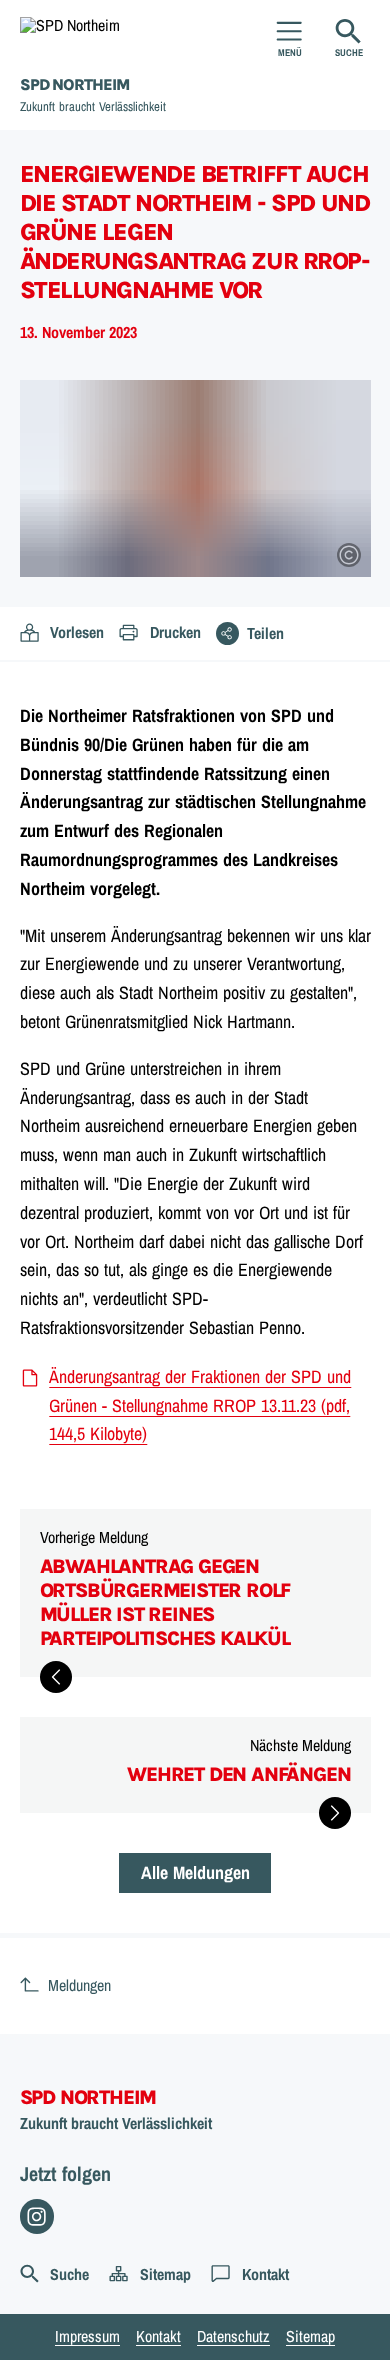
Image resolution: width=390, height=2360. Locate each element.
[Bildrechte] (349, 555)
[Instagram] (37, 2216)
